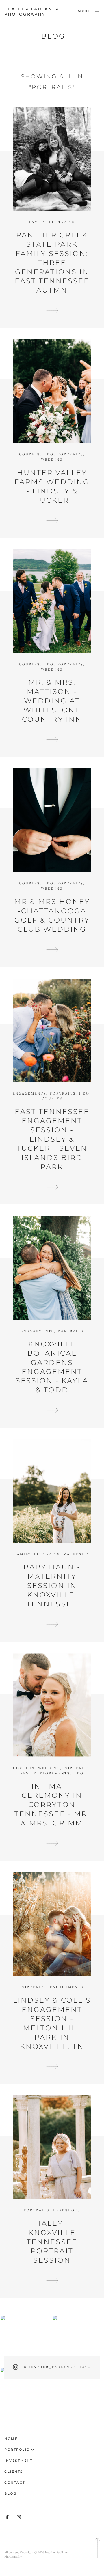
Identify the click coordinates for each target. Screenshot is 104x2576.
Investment (18, 2461)
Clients (14, 2472)
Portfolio (17, 2450)
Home (11, 2439)
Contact (15, 2483)
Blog (10, 2493)
